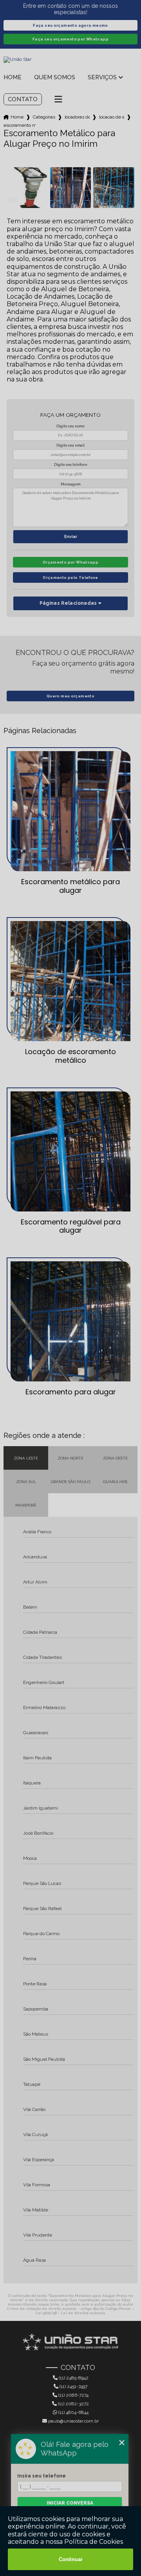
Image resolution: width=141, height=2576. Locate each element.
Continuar (71, 2559)
